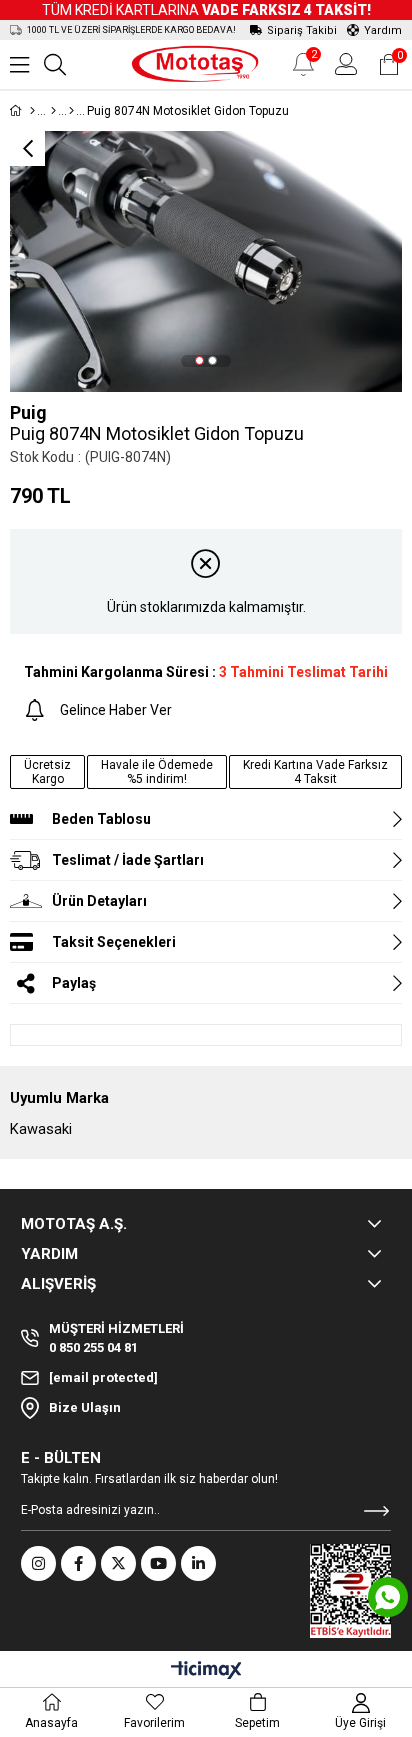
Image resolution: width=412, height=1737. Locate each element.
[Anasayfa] (32, 111)
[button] (199, 360)
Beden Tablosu (101, 819)
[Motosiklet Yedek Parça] (53, 111)
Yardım (383, 30)
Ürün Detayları (99, 901)
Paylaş (74, 983)
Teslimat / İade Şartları (128, 860)
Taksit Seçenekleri (114, 942)
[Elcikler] (71, 111)
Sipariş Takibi (302, 30)
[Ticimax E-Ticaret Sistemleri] (206, 1671)
